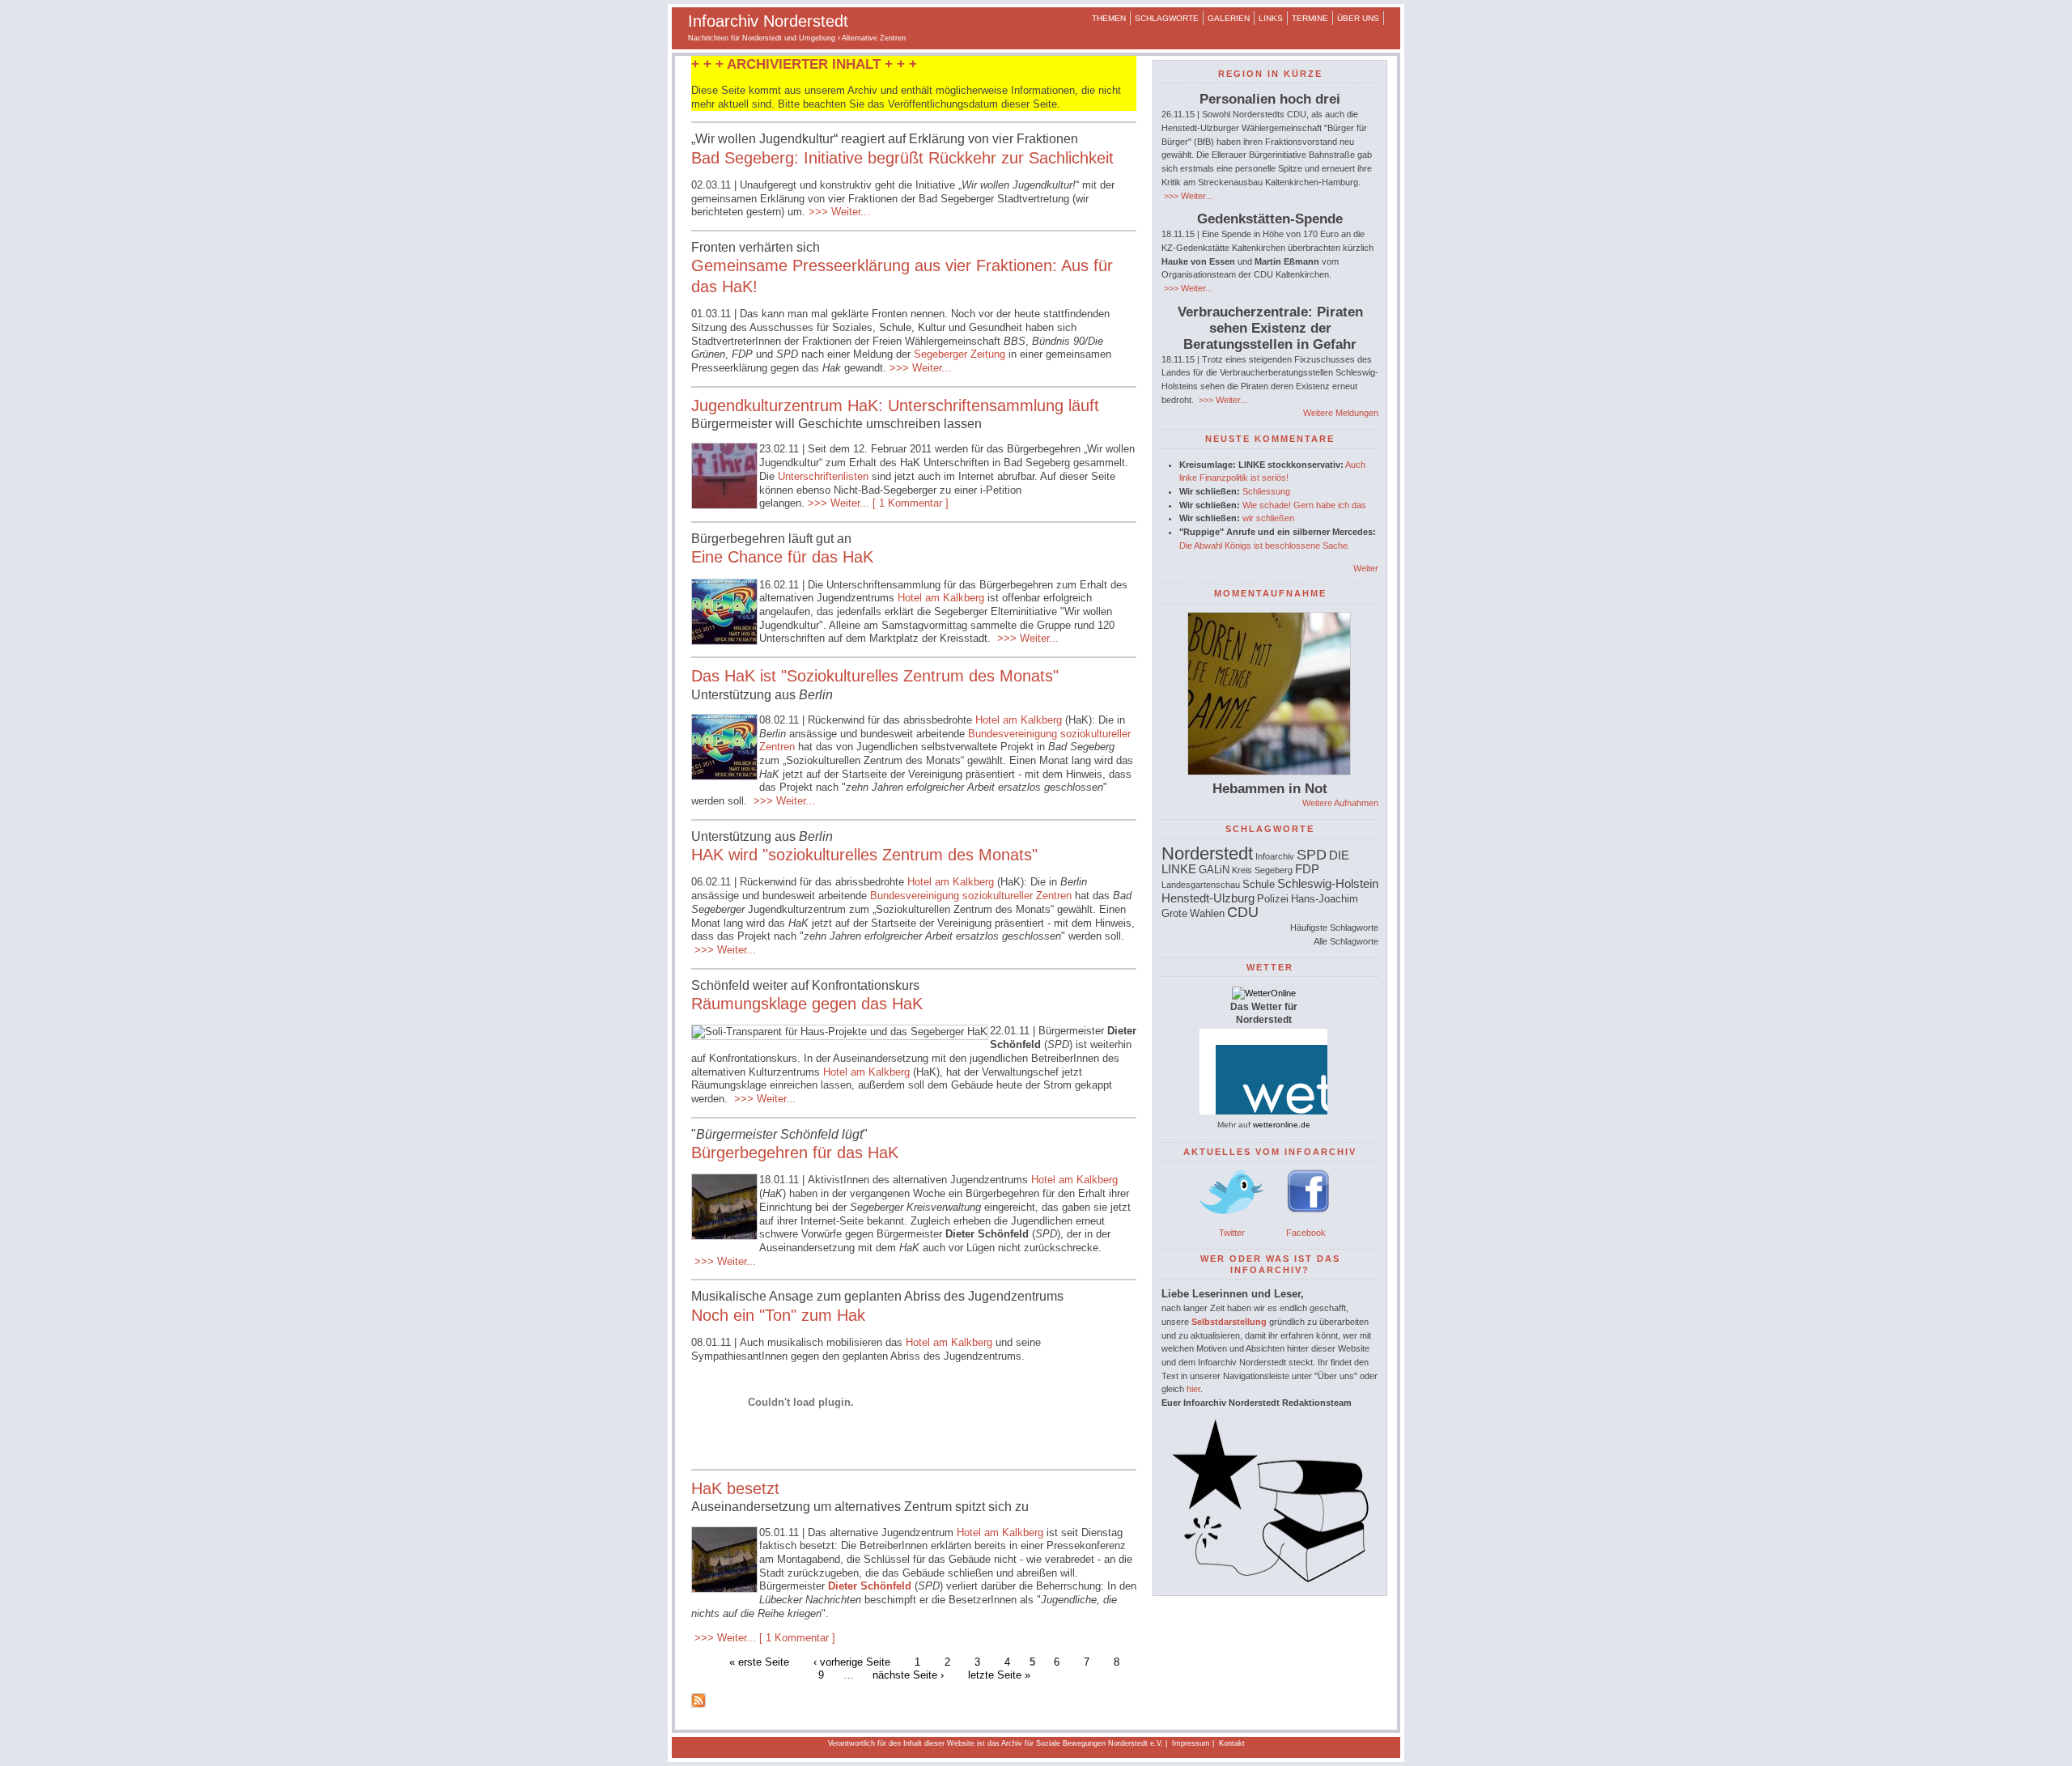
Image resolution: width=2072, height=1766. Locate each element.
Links (1271, 18)
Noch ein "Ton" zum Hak (778, 1315)
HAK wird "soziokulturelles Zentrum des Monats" (864, 855)
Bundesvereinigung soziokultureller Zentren (971, 896)
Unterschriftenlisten (823, 476)
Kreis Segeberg (1262, 870)
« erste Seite (759, 1661)
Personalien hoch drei (1270, 99)
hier (1193, 1389)
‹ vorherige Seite (852, 1661)
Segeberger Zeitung (960, 354)
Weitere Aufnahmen (1340, 803)
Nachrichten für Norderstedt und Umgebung (762, 38)
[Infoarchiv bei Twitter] (1232, 1219)
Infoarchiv (1275, 856)
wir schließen (1268, 518)
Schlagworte (1167, 18)
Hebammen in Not (1270, 789)
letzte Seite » (999, 1675)
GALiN (1214, 870)
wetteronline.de (1282, 1125)
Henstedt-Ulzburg (1208, 898)
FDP (1307, 869)
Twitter (1232, 1233)
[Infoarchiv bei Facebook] (1308, 1219)
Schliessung (1266, 491)
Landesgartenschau (1201, 885)
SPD (1312, 855)
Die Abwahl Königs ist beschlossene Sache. (1265, 546)
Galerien (1229, 18)
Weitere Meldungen (1341, 413)
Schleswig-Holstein (1328, 883)
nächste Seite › (908, 1675)
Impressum (1191, 1743)
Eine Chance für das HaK (782, 557)
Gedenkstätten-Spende (1270, 219)
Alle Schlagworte (1346, 941)
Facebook (1306, 1233)
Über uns (1358, 18)
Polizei (1273, 899)
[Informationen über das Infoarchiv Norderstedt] (1270, 1579)
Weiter (1366, 568)
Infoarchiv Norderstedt (768, 21)
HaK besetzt (735, 1488)
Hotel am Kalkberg (943, 598)
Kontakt (1232, 1743)
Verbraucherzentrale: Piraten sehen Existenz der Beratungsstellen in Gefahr (1270, 328)
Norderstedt (1207, 853)
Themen (1109, 18)
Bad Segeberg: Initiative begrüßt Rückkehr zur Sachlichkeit (902, 158)
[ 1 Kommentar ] (911, 503)
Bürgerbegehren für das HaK (795, 1153)
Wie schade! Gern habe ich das (1304, 505)
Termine (1310, 18)
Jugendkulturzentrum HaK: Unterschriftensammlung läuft (895, 405)
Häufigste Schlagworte (1334, 928)
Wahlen (1207, 913)
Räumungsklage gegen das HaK (807, 1004)
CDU (1243, 912)
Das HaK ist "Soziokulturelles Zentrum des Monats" (875, 676)
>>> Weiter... (838, 212)
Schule (1259, 884)
